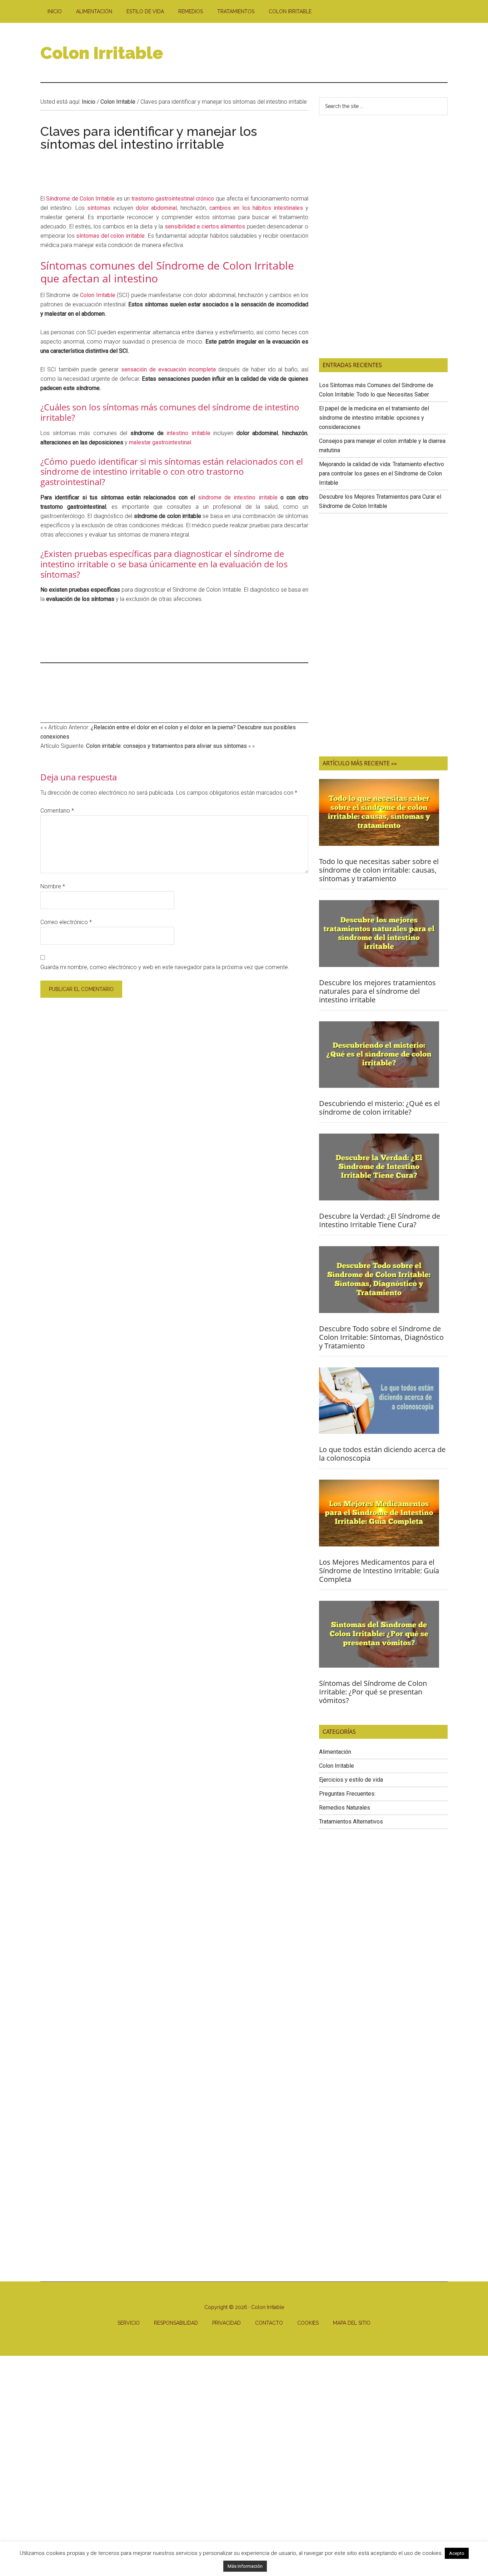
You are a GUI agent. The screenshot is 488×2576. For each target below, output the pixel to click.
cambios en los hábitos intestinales (256, 208)
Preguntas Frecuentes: (347, 1794)
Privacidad (226, 2323)
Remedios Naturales (345, 1808)
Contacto (269, 2323)
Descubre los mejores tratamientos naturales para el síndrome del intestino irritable (377, 991)
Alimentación (335, 1752)
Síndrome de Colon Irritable (80, 199)
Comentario (57, 811)
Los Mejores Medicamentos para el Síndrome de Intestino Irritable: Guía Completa (379, 1571)
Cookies (308, 2323)
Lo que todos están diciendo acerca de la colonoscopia (382, 1454)
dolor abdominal (156, 208)
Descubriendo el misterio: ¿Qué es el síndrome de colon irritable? (379, 1108)
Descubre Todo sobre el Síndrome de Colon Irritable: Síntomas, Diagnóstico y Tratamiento (381, 1337)
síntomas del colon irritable (110, 236)
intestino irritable (188, 433)
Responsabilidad (176, 2323)
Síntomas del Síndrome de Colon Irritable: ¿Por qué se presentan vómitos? (373, 1692)
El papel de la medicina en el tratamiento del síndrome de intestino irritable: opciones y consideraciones (374, 418)
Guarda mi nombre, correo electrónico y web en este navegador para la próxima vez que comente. (165, 967)
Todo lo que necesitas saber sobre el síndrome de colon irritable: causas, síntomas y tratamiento (379, 870)
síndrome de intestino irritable (238, 497)
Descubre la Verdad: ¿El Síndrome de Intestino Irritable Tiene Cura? (380, 1220)
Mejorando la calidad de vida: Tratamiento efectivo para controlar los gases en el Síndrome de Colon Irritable (382, 473)
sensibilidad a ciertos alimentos (205, 226)
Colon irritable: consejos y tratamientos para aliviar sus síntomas (166, 746)
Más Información (245, 2566)
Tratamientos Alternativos (351, 1822)
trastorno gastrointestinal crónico (173, 199)
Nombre (53, 886)
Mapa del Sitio (352, 2323)
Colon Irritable (102, 53)
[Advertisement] (318, 53)
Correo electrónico (66, 922)
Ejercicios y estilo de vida (351, 1780)
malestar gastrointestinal (160, 442)
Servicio (129, 2323)
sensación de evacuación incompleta (168, 369)
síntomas (99, 208)
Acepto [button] (457, 2553)
